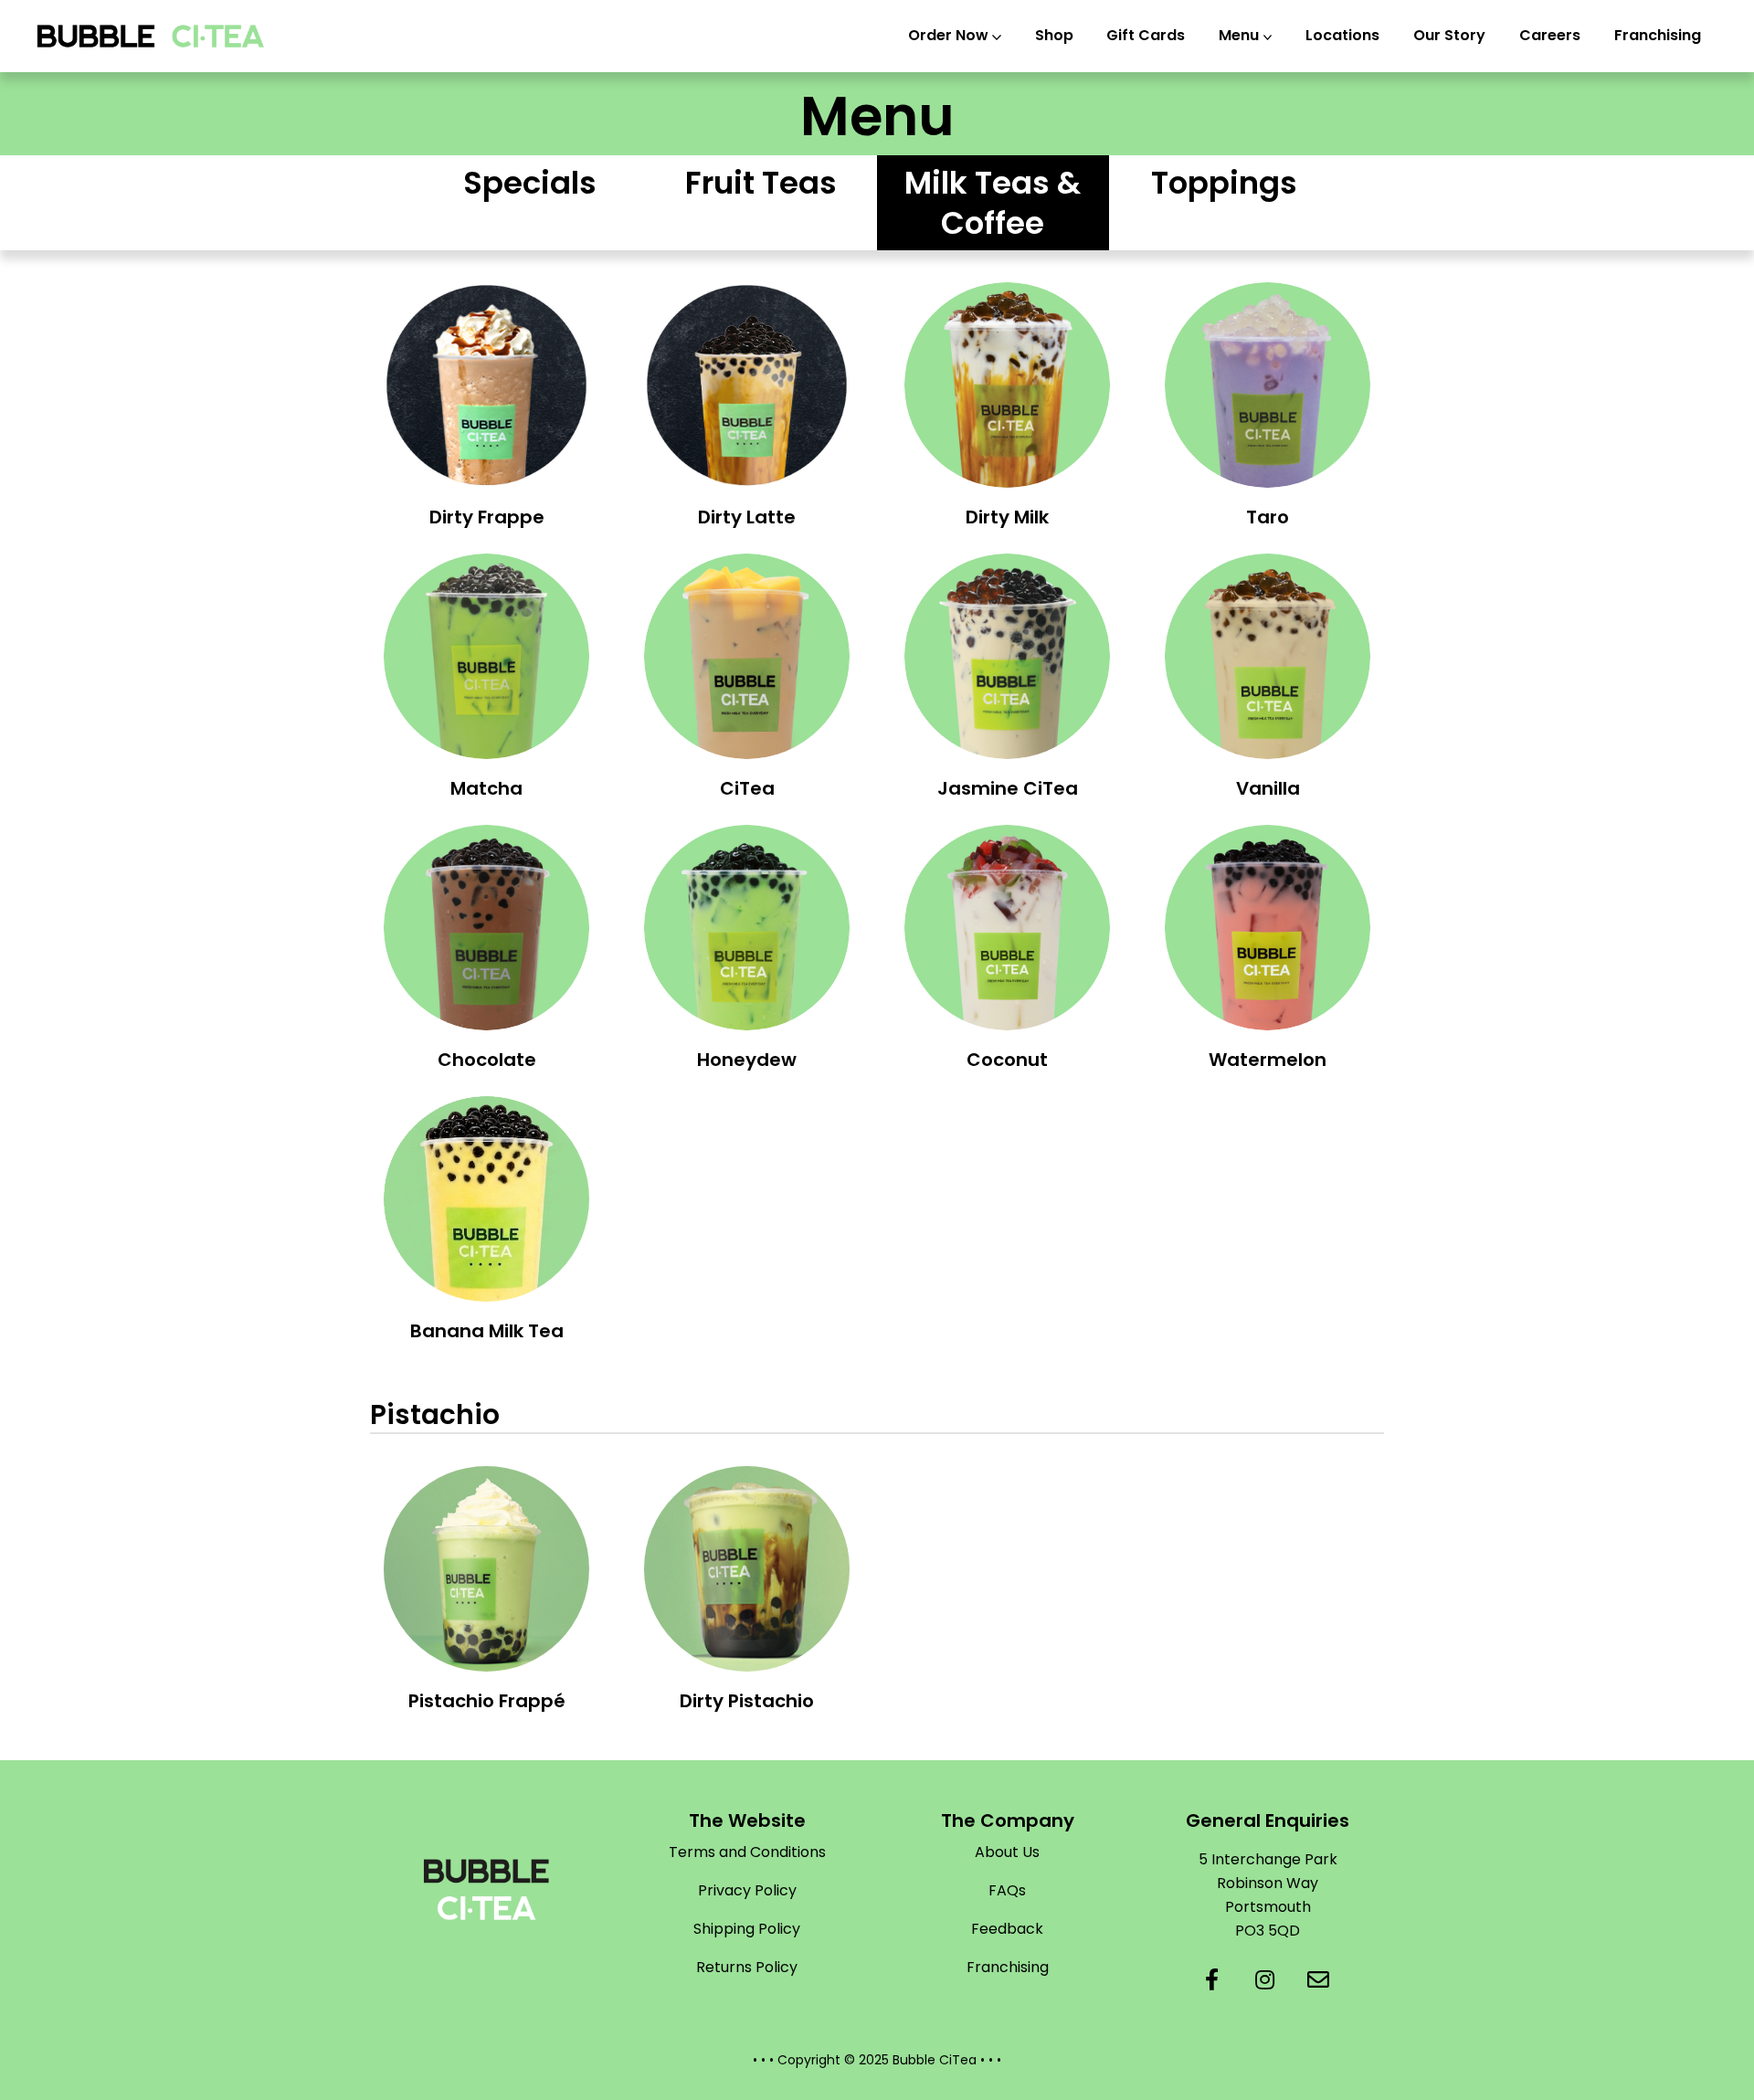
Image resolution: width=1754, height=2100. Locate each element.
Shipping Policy (747, 1929)
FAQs (1007, 1890)
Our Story (1449, 35)
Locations (1342, 35)
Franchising (1658, 35)
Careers (1550, 35)
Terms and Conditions (747, 1852)
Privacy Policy (747, 1890)
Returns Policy (747, 1967)
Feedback (1007, 1929)
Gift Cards (1146, 35)
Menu (1239, 35)
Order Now (948, 35)
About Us (1007, 1852)
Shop (1054, 35)
